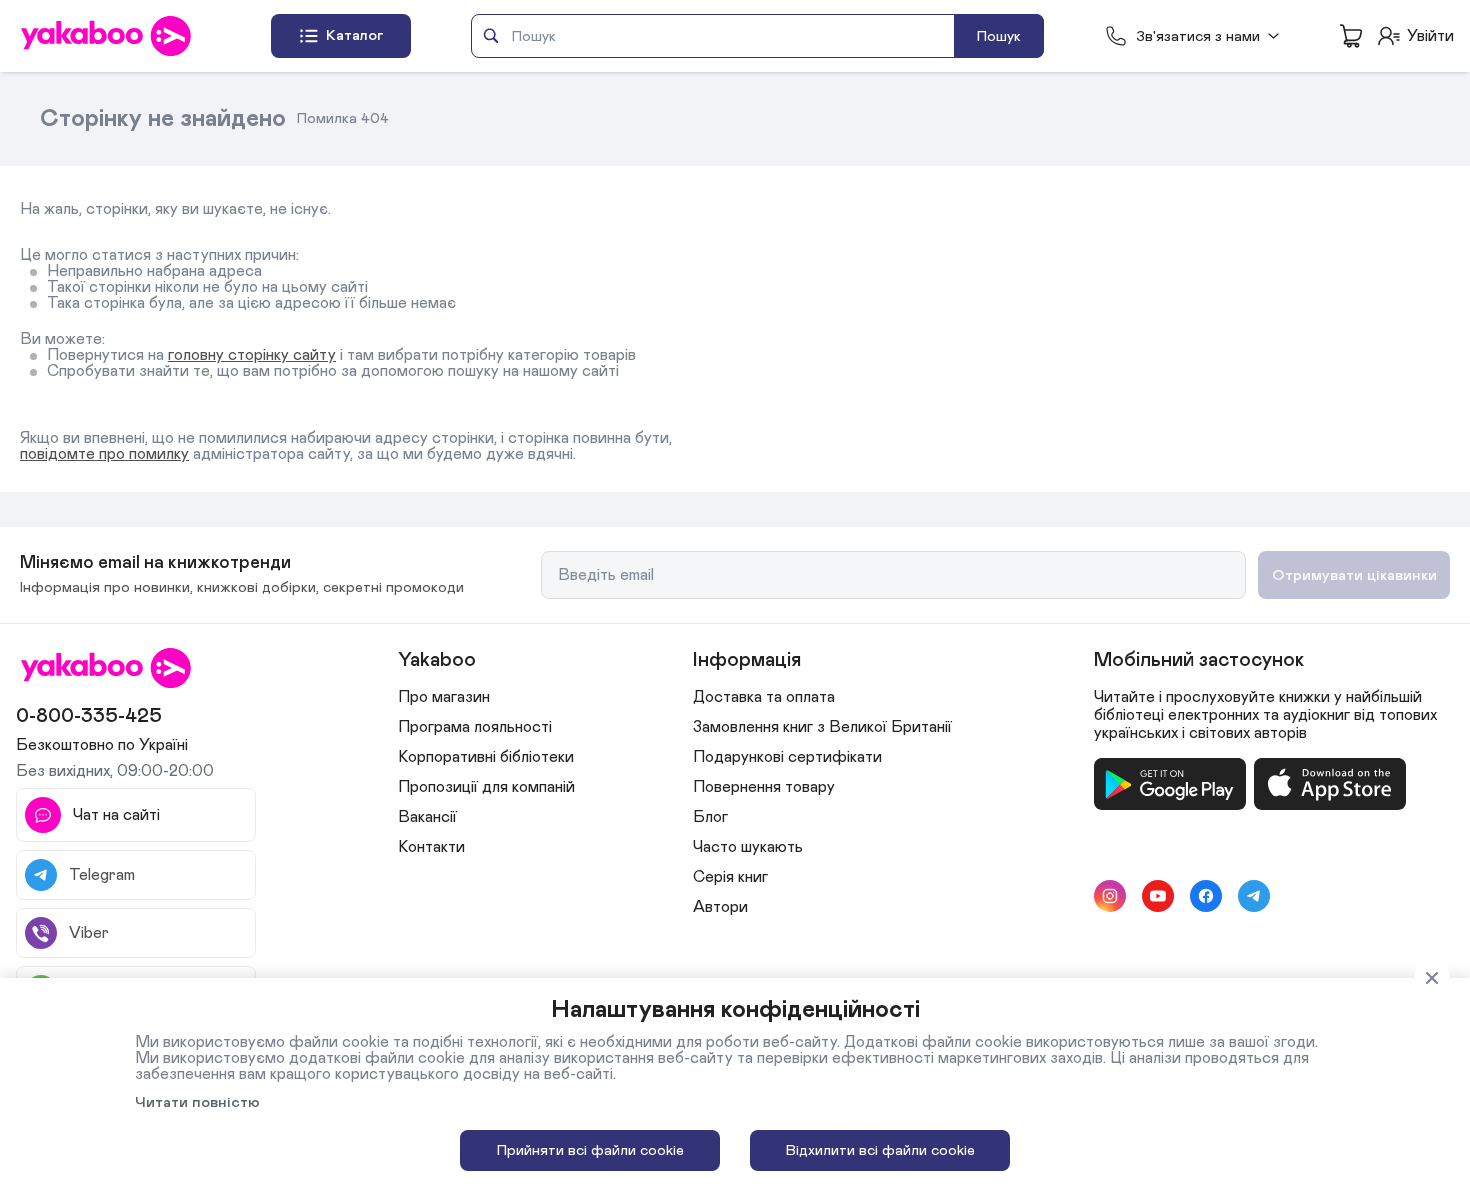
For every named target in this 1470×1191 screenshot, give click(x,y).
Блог (710, 817)
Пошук (999, 36)
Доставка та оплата (764, 697)
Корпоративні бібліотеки (486, 757)
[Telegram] (1254, 896)
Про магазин (444, 697)
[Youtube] (1158, 896)
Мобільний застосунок (1199, 660)
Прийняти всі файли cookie (590, 1150)
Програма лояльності (475, 727)
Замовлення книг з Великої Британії (822, 727)
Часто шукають (748, 847)
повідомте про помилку (104, 454)
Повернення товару (764, 787)
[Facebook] (1206, 896)
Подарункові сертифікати (787, 757)
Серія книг (730, 877)
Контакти (431, 847)
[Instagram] (1110, 896)
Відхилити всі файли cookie (880, 1150)
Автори (720, 907)
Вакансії (427, 817)
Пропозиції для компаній (486, 787)
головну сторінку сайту (252, 355)
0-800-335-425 (89, 716)
